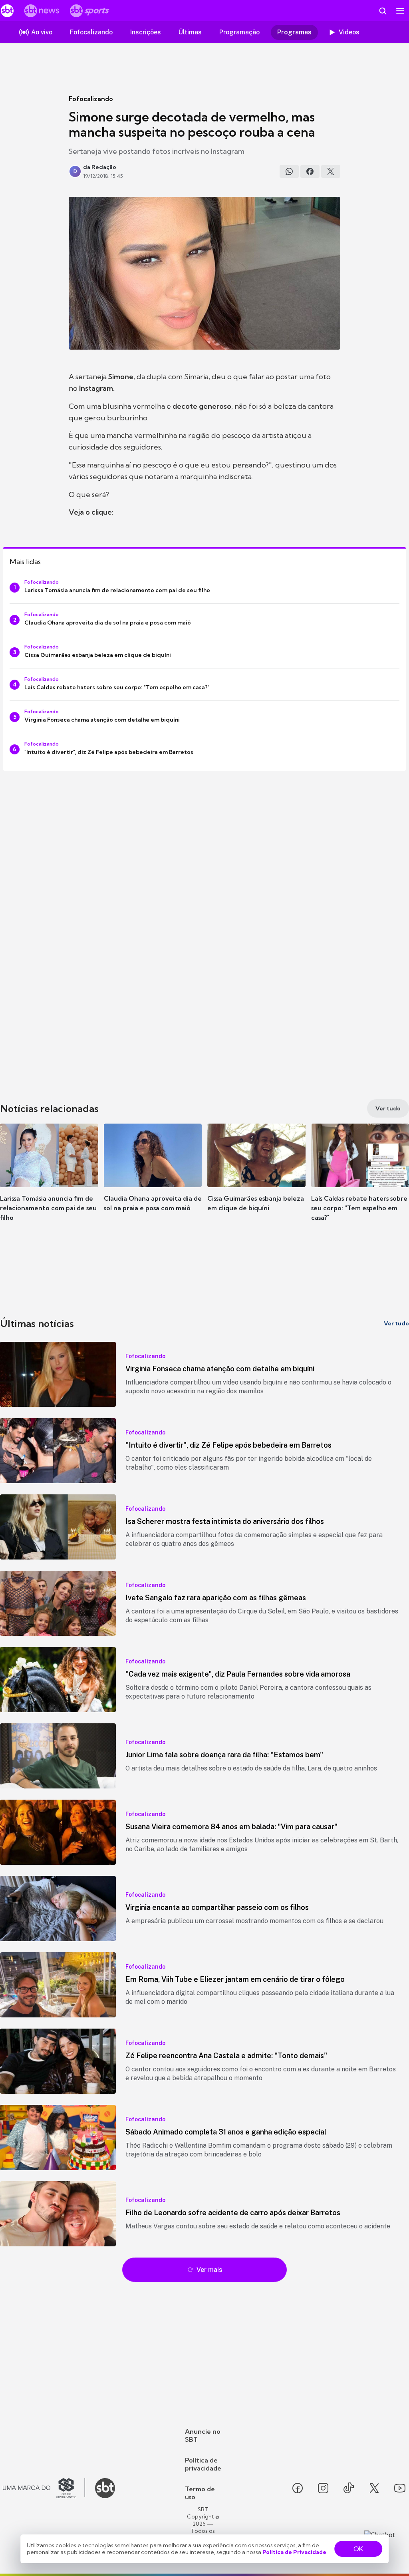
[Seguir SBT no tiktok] (349, 2488)
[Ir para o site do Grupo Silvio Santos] (44, 2488)
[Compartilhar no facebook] (310, 171)
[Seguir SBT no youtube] (400, 2488)
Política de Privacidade (294, 2552)
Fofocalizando (91, 99)
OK (358, 2549)
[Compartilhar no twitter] (331, 171)
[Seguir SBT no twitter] (374, 2488)
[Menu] (400, 11)
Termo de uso (200, 2493)
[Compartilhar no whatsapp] (289, 171)
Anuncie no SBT (203, 2435)
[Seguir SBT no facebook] (298, 2488)
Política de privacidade (203, 2464)
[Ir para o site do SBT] (105, 2488)
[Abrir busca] (383, 11)
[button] (49, 1180)
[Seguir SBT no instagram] (323, 2488)
